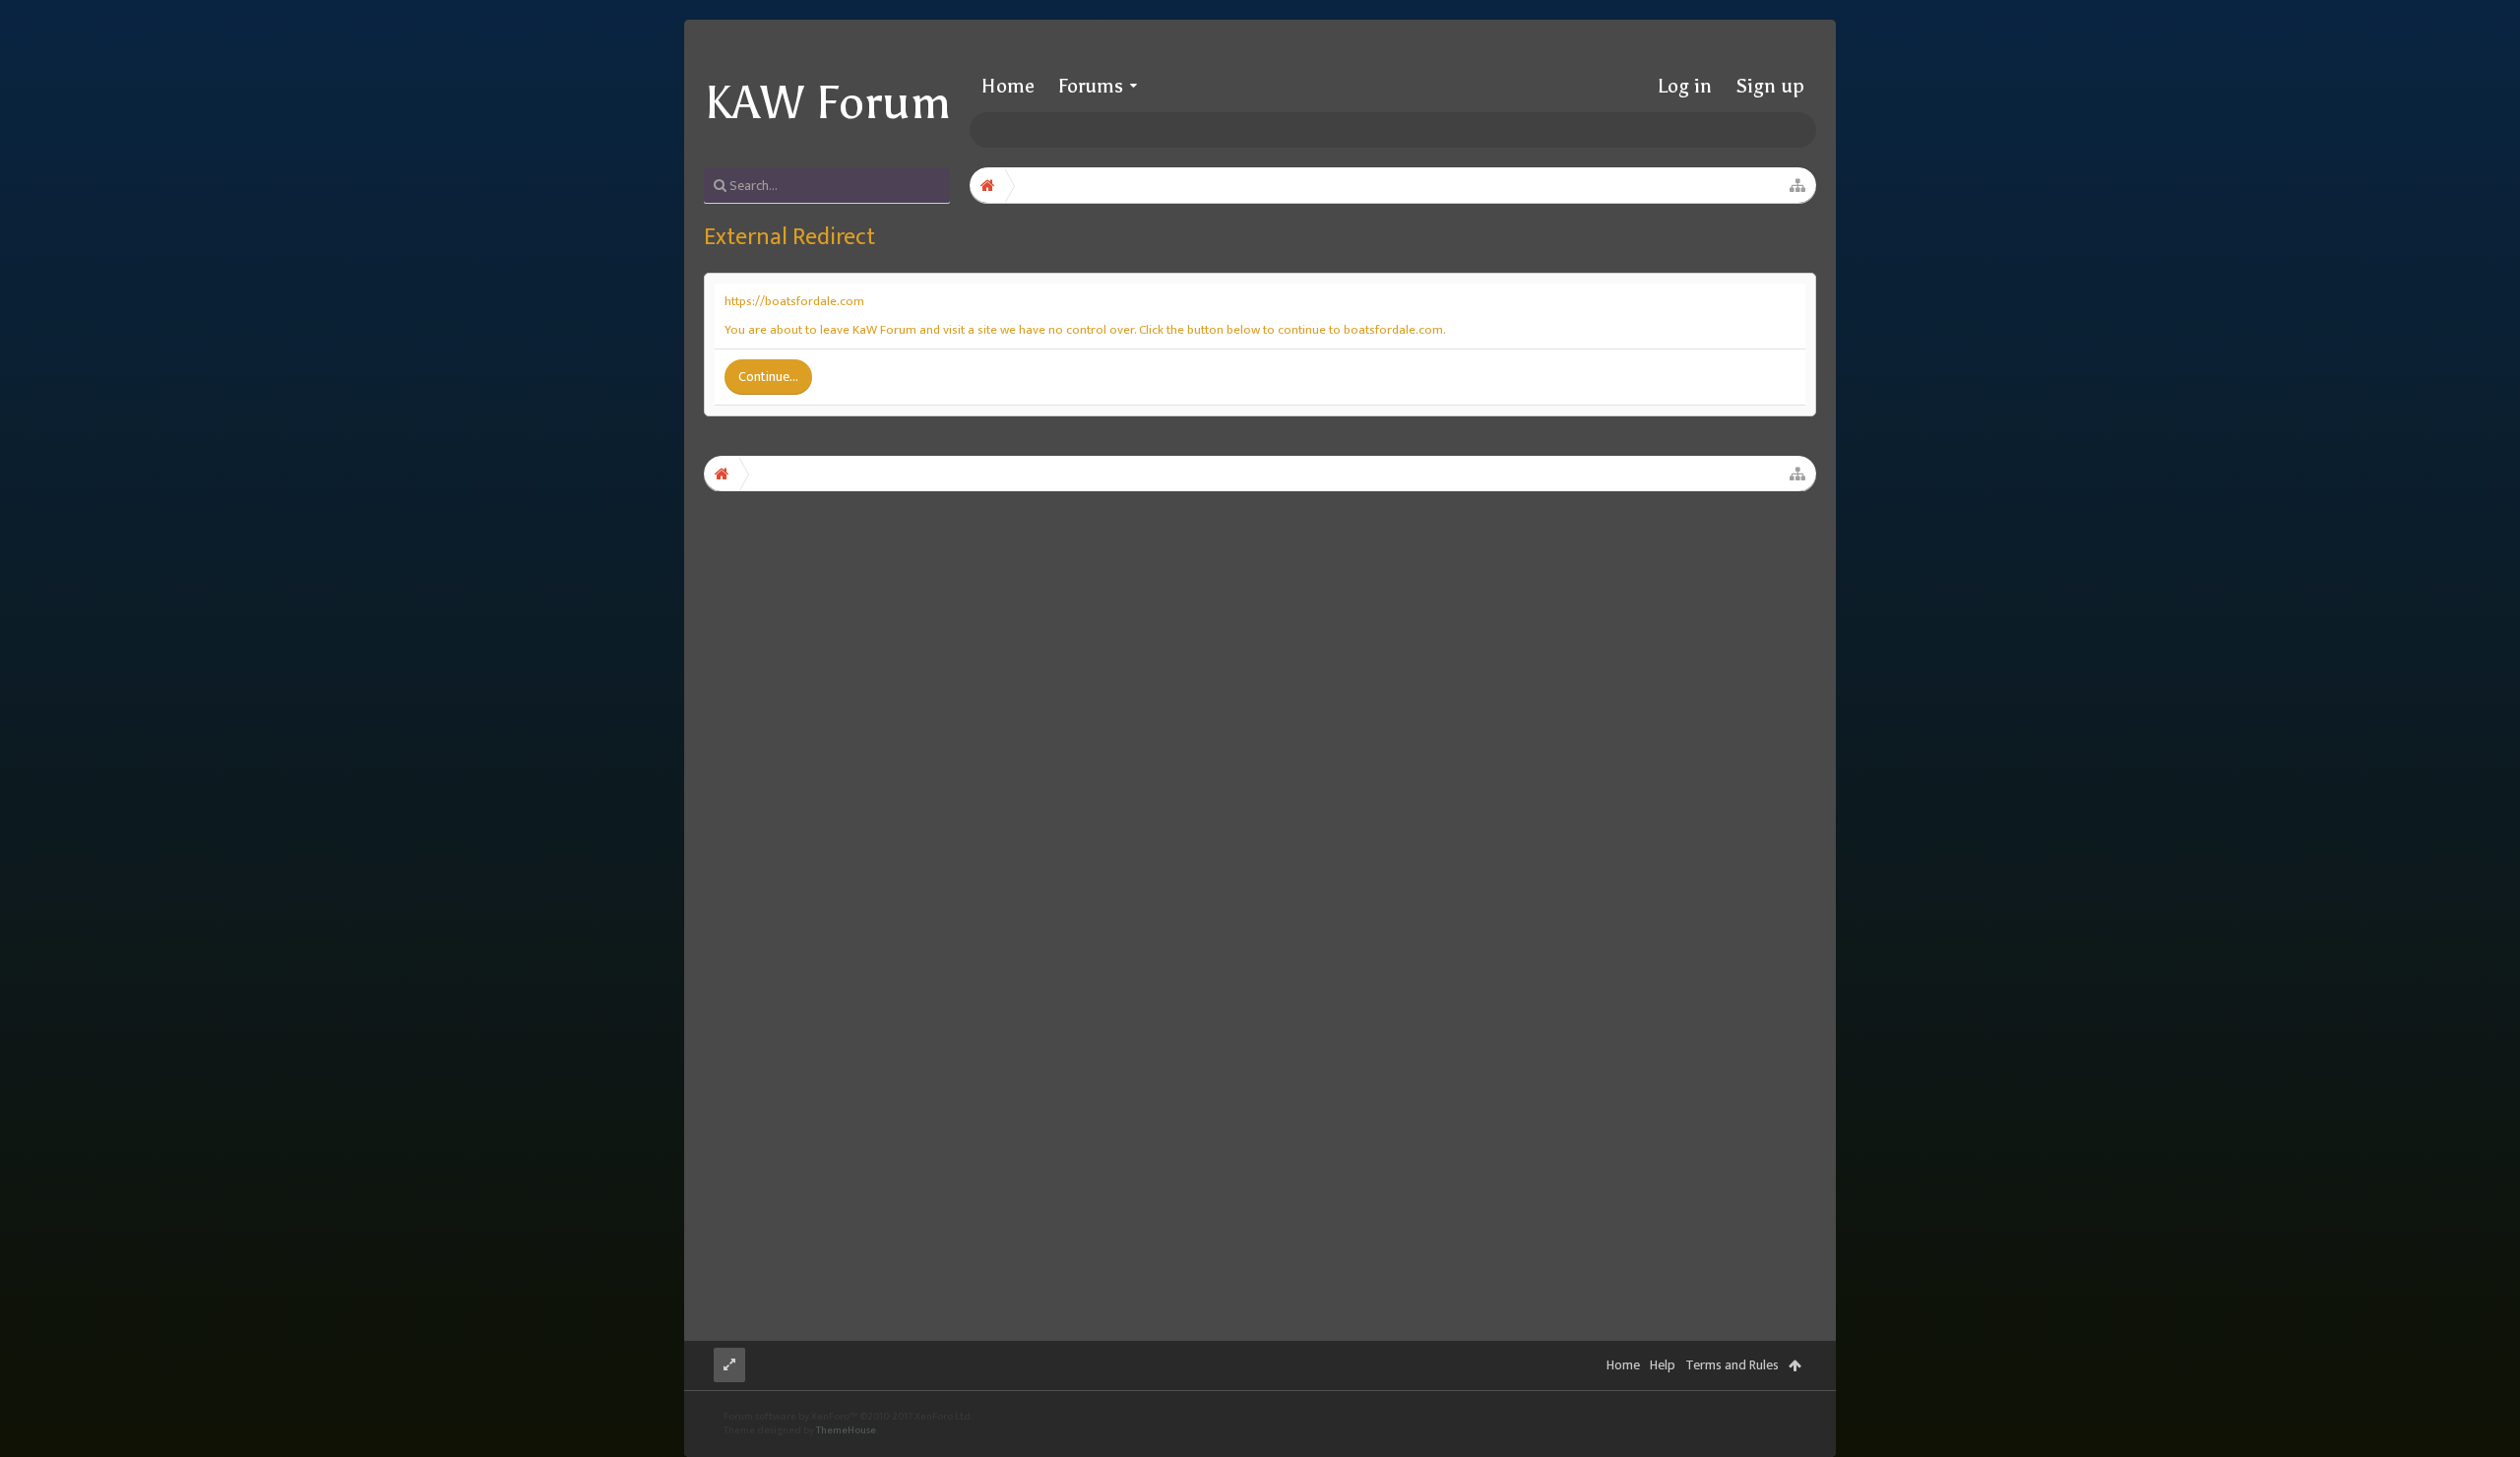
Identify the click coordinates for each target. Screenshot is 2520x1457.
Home (1008, 86)
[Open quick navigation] (1797, 185)
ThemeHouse (846, 1430)
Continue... (768, 377)
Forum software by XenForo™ (848, 1417)
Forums (1091, 86)
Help (1663, 1365)
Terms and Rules (1732, 1365)
